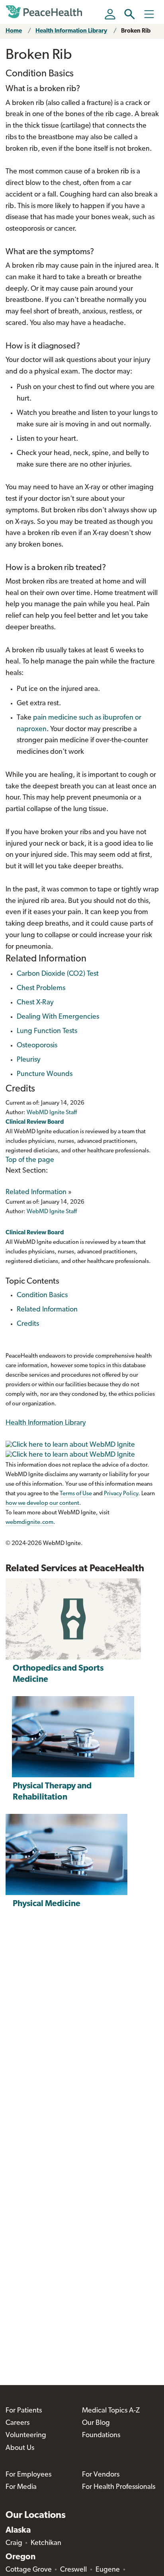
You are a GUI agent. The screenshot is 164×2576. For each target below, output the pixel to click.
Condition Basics (42, 1296)
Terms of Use (76, 1494)
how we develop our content (42, 1503)
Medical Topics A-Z (111, 2411)
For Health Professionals (119, 2487)
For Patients (24, 2411)
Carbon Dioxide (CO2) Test (58, 974)
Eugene (108, 2570)
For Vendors (101, 2475)
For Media (21, 2487)
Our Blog (96, 2423)
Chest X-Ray (35, 1003)
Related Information (36, 1193)
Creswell (73, 2570)
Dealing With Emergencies (58, 1017)
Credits (28, 1324)
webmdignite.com (29, 1522)
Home (14, 31)
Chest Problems (41, 988)
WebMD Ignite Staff (52, 1212)
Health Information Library (71, 31)
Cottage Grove (29, 2570)
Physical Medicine (47, 1904)
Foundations (101, 2436)
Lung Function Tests (47, 1031)
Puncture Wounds (45, 1074)
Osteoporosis (37, 1046)
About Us (20, 2448)
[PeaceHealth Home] (45, 12)
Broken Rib (136, 31)
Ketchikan (46, 2543)
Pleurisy (29, 1060)
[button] (130, 14)
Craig (14, 2543)
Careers (18, 2423)
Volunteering (26, 2436)
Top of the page (30, 1160)
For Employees (28, 2475)
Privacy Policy (121, 1494)
